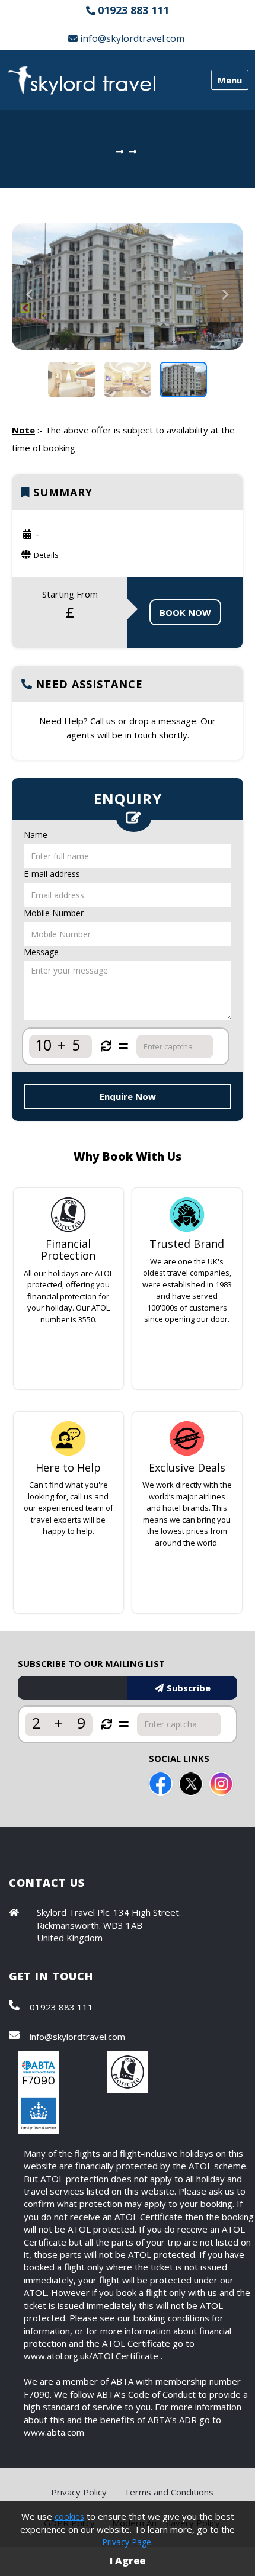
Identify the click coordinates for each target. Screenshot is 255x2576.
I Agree (128, 2561)
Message (41, 952)
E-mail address (52, 874)
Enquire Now (128, 1096)
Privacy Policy (79, 2492)
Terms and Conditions (169, 2492)
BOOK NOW (185, 612)
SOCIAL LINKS (179, 1758)
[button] (29, 318)
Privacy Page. (128, 2542)
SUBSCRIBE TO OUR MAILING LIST (91, 1663)
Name (36, 835)
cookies (69, 2516)
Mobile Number (54, 913)
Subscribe (189, 1688)
